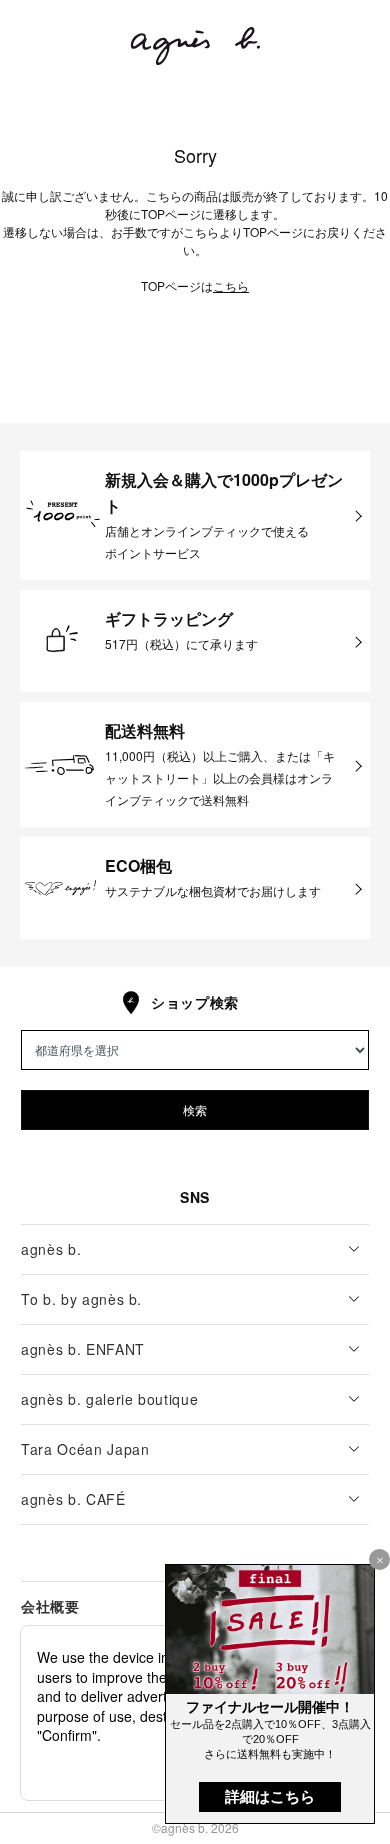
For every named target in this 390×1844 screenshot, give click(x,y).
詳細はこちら (270, 1796)
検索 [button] (195, 1109)
